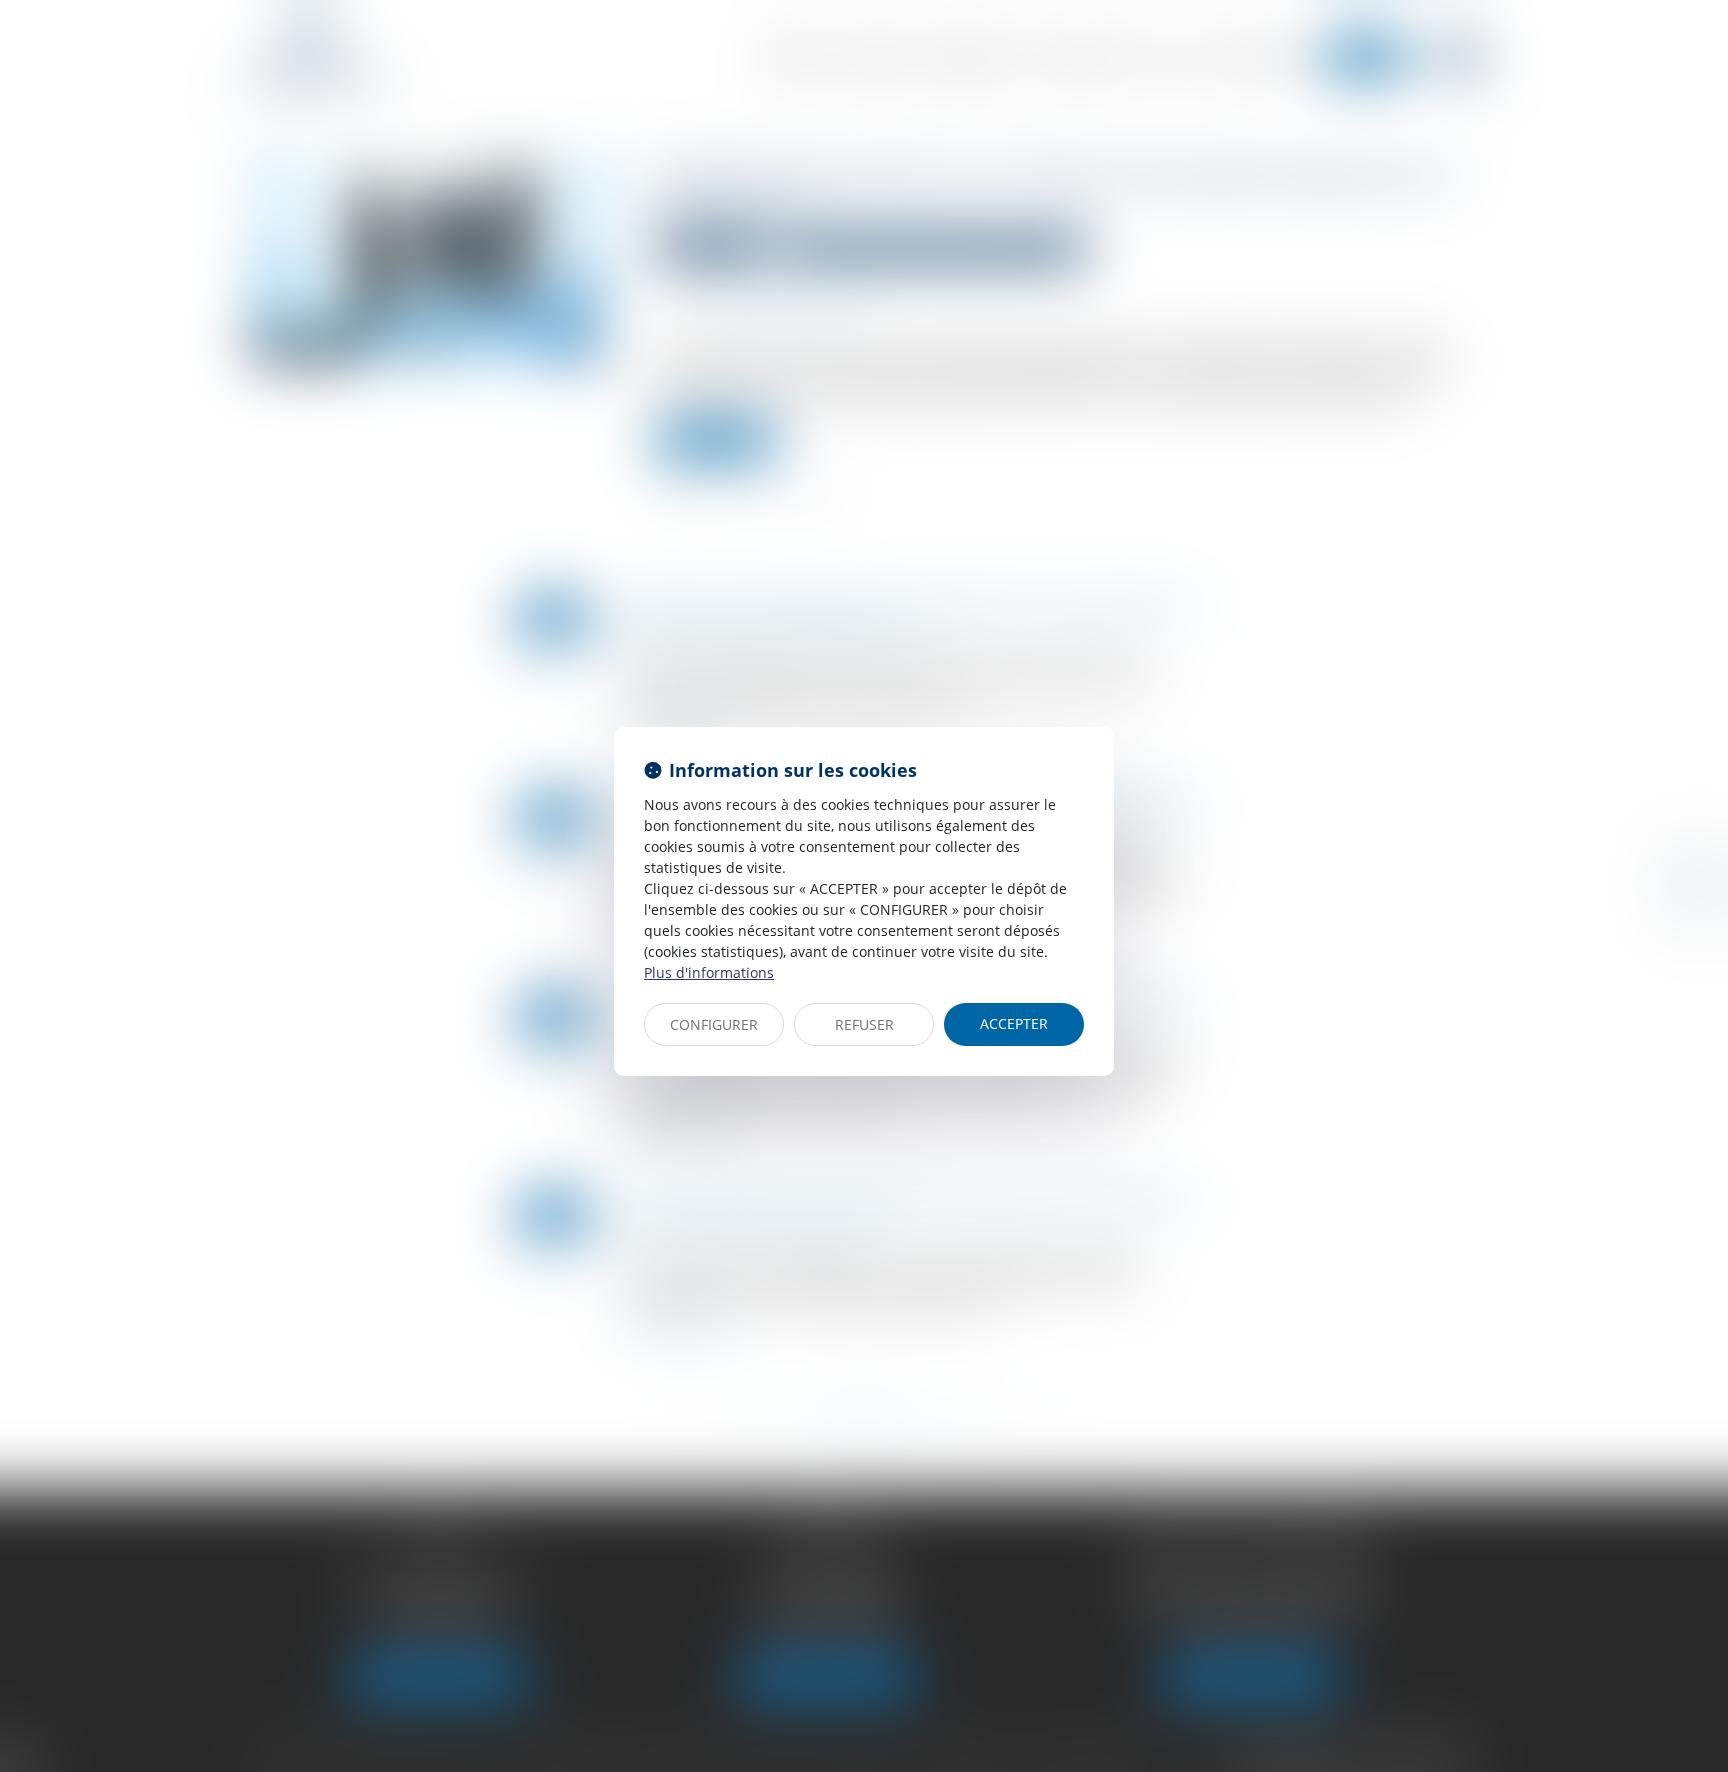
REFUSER (864, 1024)
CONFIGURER (714, 1024)
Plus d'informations (709, 972)
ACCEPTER (1014, 1023)
